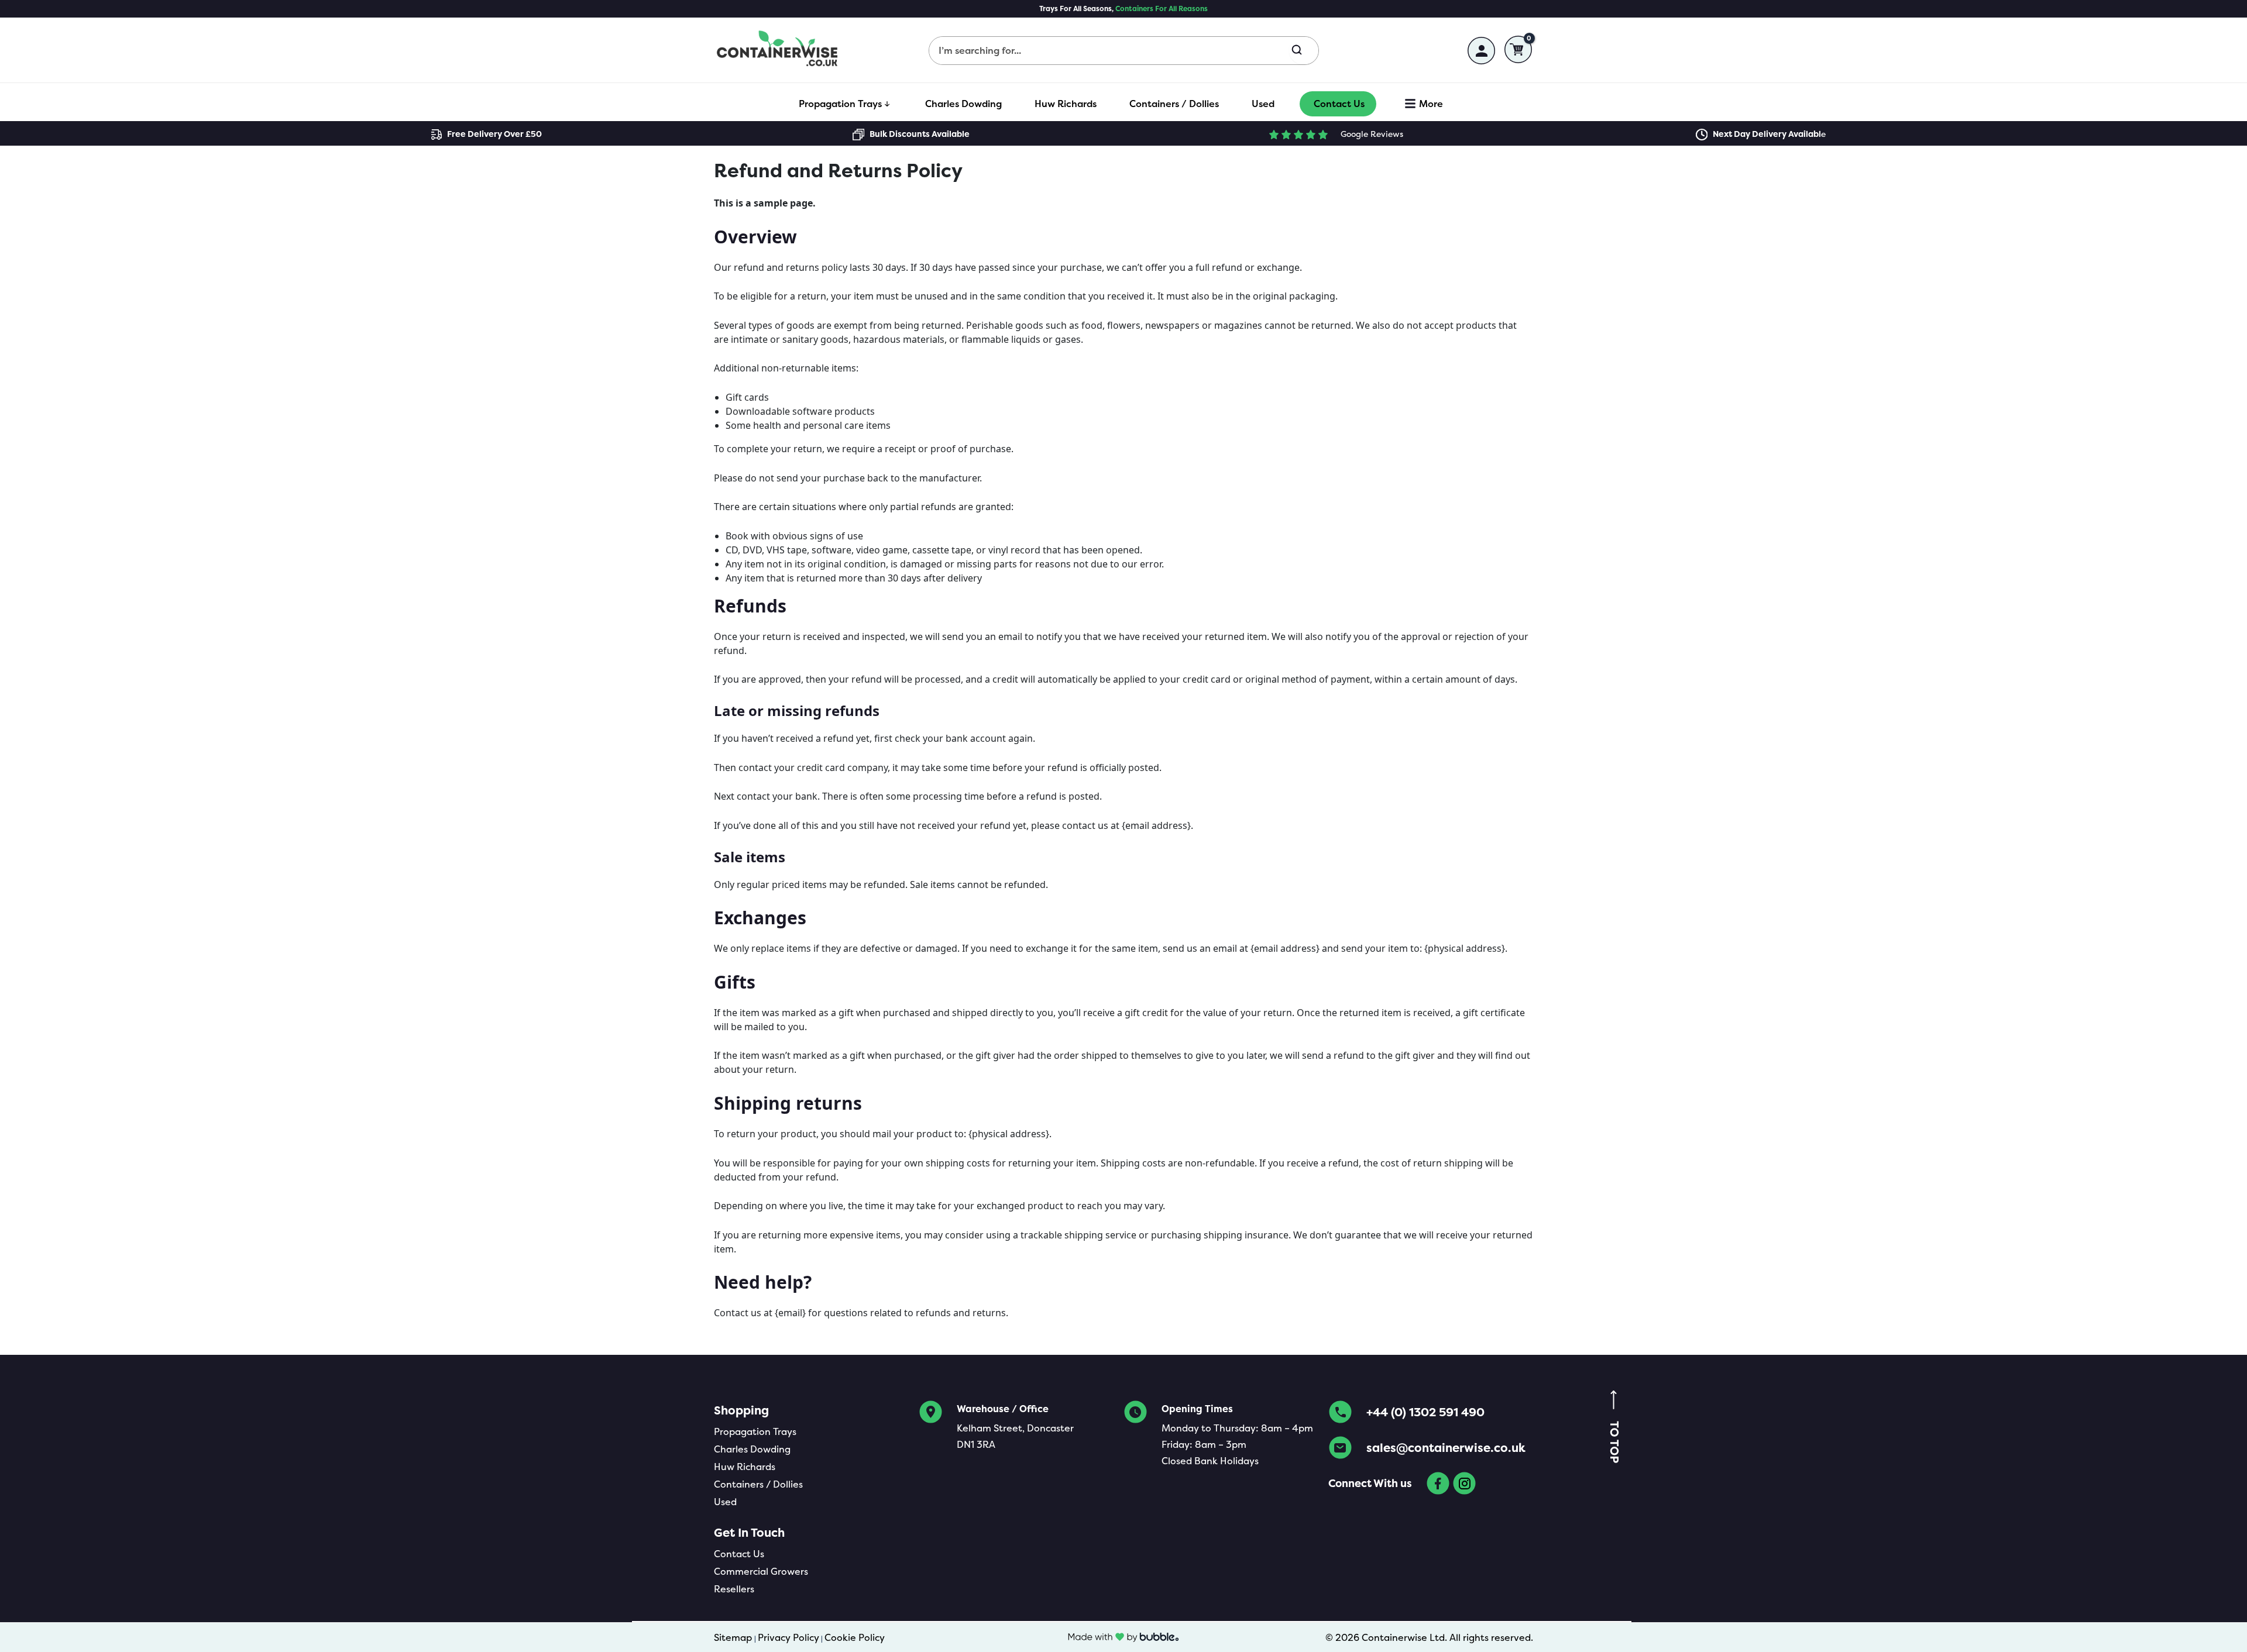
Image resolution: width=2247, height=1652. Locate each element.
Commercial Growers (761, 1571)
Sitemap (733, 1637)
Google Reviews (1372, 134)
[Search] (1303, 51)
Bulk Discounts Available (920, 134)
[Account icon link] (1481, 51)
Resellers (734, 1589)
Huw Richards (745, 1467)
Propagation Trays (755, 1431)
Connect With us (1370, 1483)
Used (725, 1502)
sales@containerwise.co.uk (1446, 1448)
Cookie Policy (855, 1637)
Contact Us (739, 1554)
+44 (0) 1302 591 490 (1425, 1412)
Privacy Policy (788, 1637)
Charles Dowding (752, 1449)
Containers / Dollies (758, 1484)
